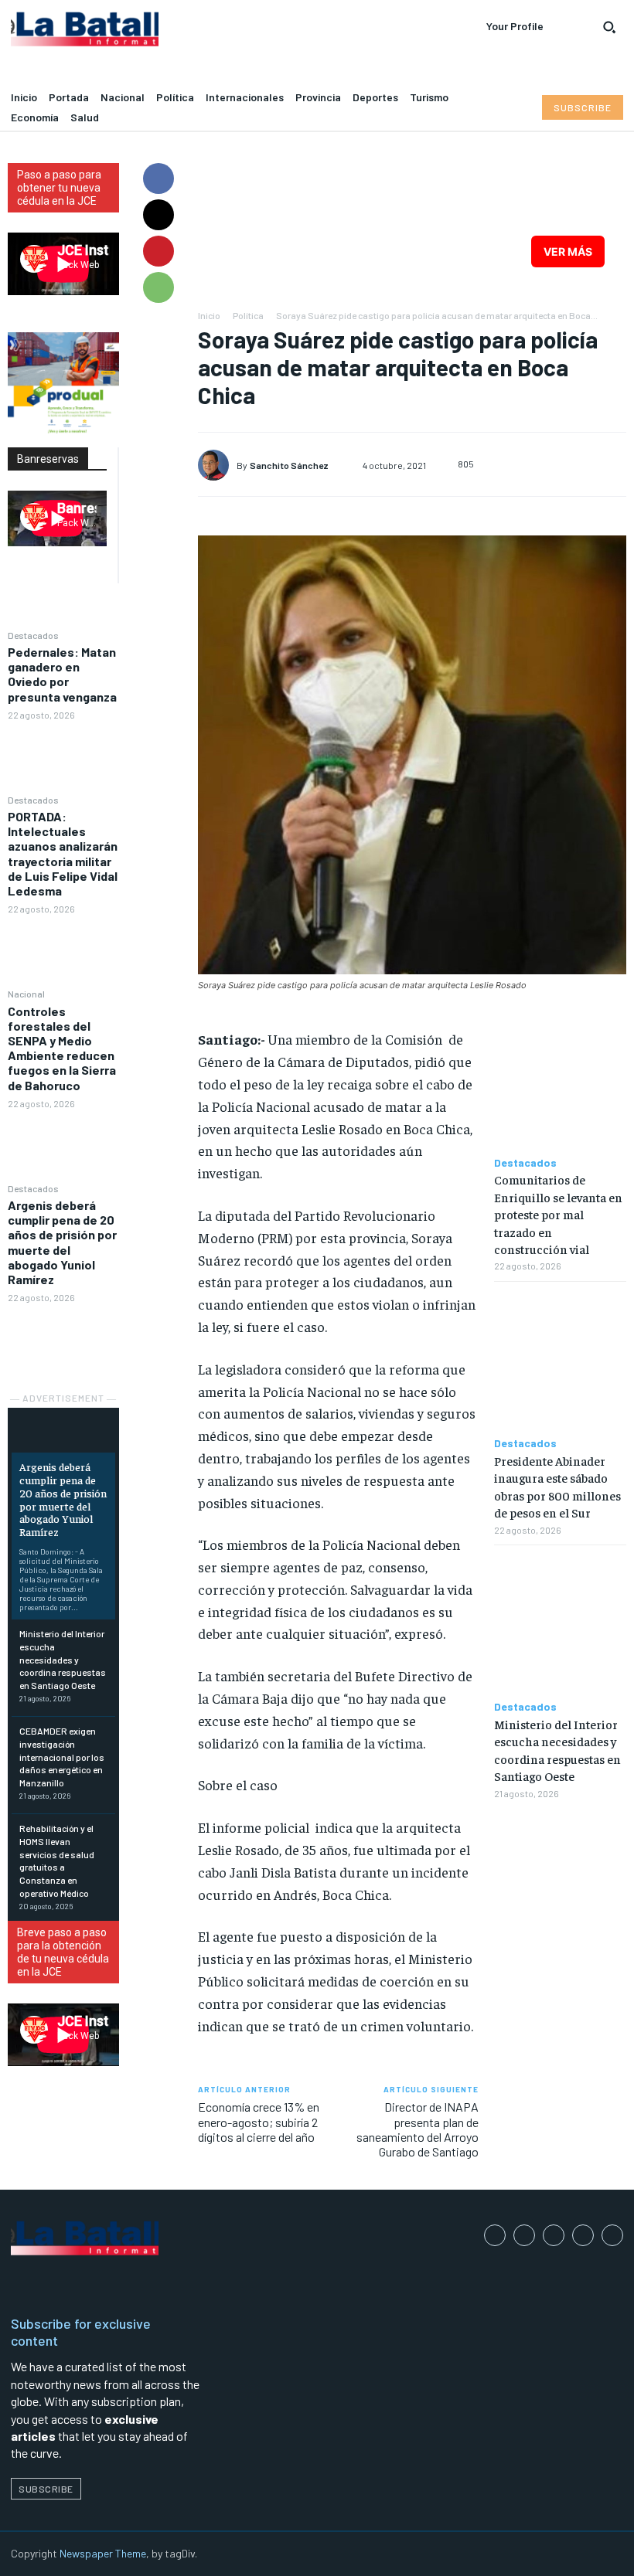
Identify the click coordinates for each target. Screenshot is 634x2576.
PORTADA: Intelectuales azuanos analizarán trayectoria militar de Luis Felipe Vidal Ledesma (63, 853)
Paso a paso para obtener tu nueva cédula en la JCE (59, 188)
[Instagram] (524, 2235)
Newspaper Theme (103, 2553)
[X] (158, 215)
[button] (609, 27)
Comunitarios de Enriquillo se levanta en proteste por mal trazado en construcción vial (558, 1214)
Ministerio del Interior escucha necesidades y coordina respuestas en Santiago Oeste (63, 1659)
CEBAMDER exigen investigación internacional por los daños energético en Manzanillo (62, 1757)
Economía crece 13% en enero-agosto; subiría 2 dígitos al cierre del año (259, 2121)
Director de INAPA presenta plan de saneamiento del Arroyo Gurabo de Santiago (418, 2129)
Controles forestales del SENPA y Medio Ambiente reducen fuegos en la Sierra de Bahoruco (62, 1048)
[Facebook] (158, 178)
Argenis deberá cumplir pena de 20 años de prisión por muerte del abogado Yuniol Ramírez (62, 1242)
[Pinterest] (158, 251)
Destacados (33, 635)
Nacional (26, 994)
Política (248, 315)
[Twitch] (583, 2235)
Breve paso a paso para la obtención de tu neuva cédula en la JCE (63, 1952)
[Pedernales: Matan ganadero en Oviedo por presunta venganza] (63, 756)
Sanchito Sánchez (289, 465)
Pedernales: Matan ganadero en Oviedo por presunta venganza (62, 674)
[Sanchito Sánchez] (217, 465)
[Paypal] (554, 2235)
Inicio (209, 315)
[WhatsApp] (158, 287)
